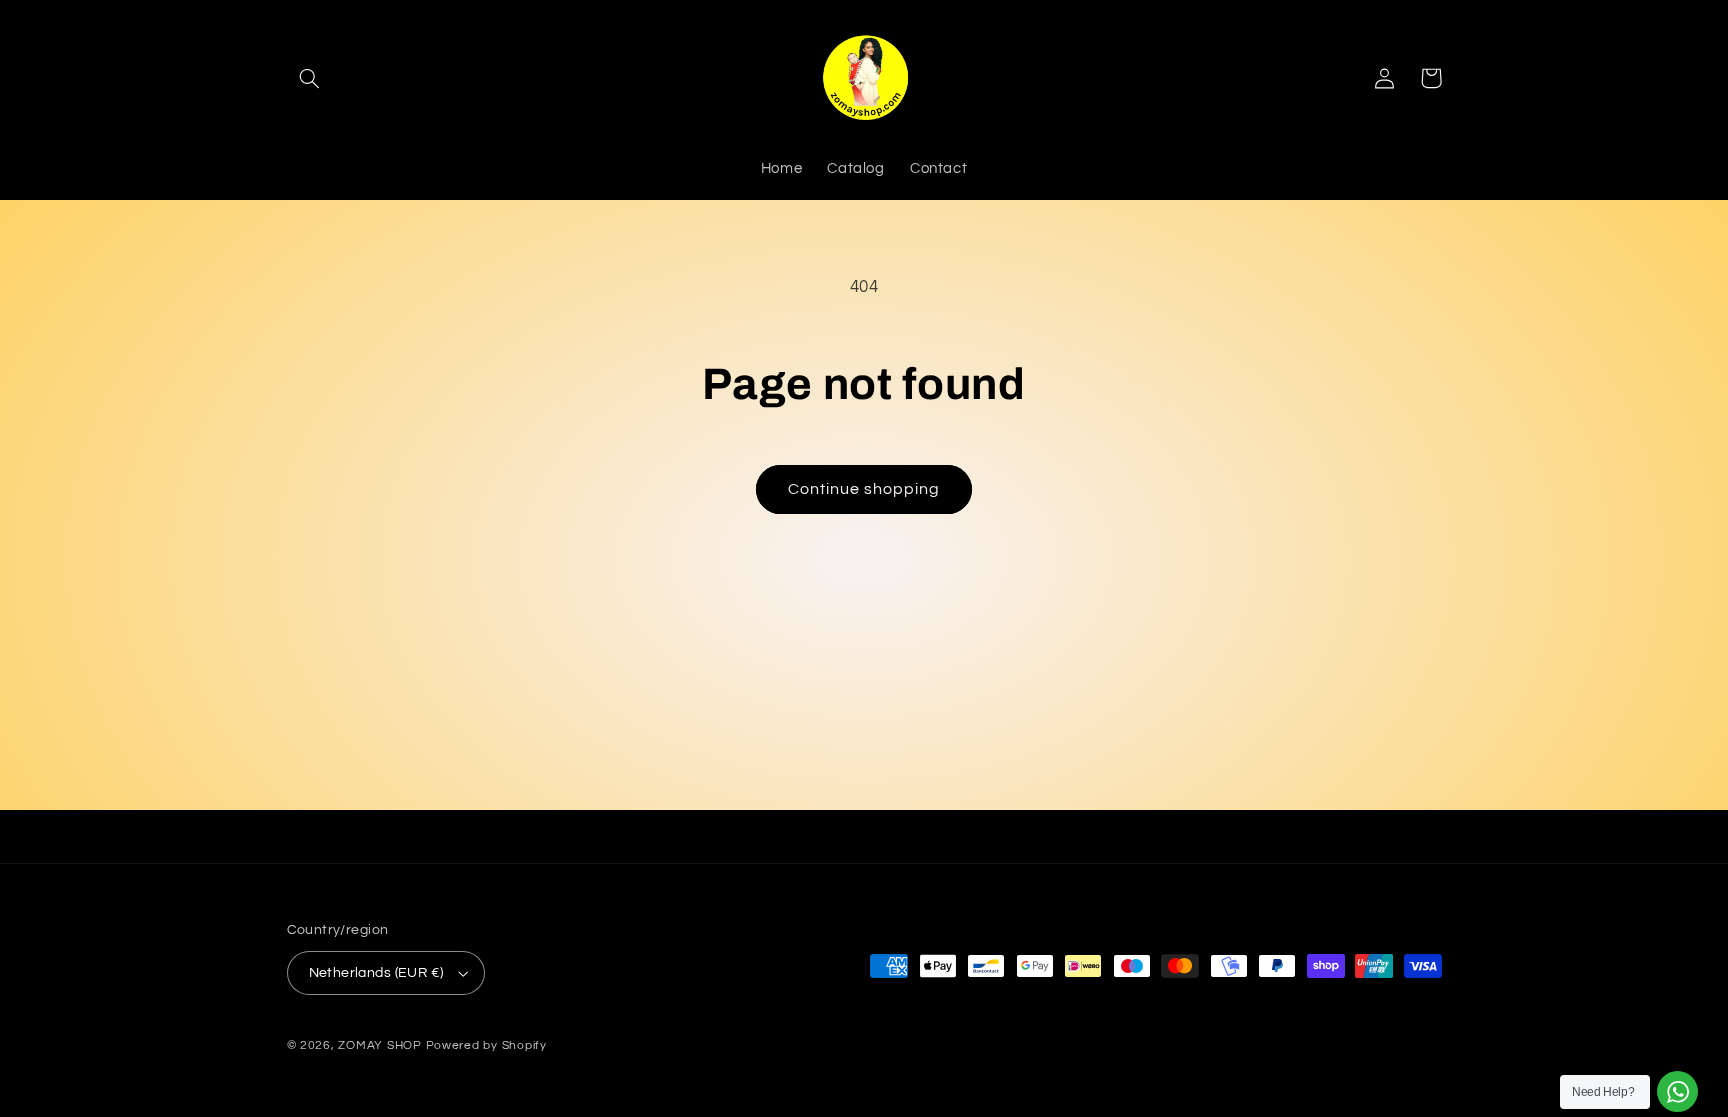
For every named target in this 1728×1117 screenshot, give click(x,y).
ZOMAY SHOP (379, 1045)
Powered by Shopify (486, 1045)
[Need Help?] (1677, 1091)
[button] (310, 78)
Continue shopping (864, 489)
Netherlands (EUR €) (376, 973)
